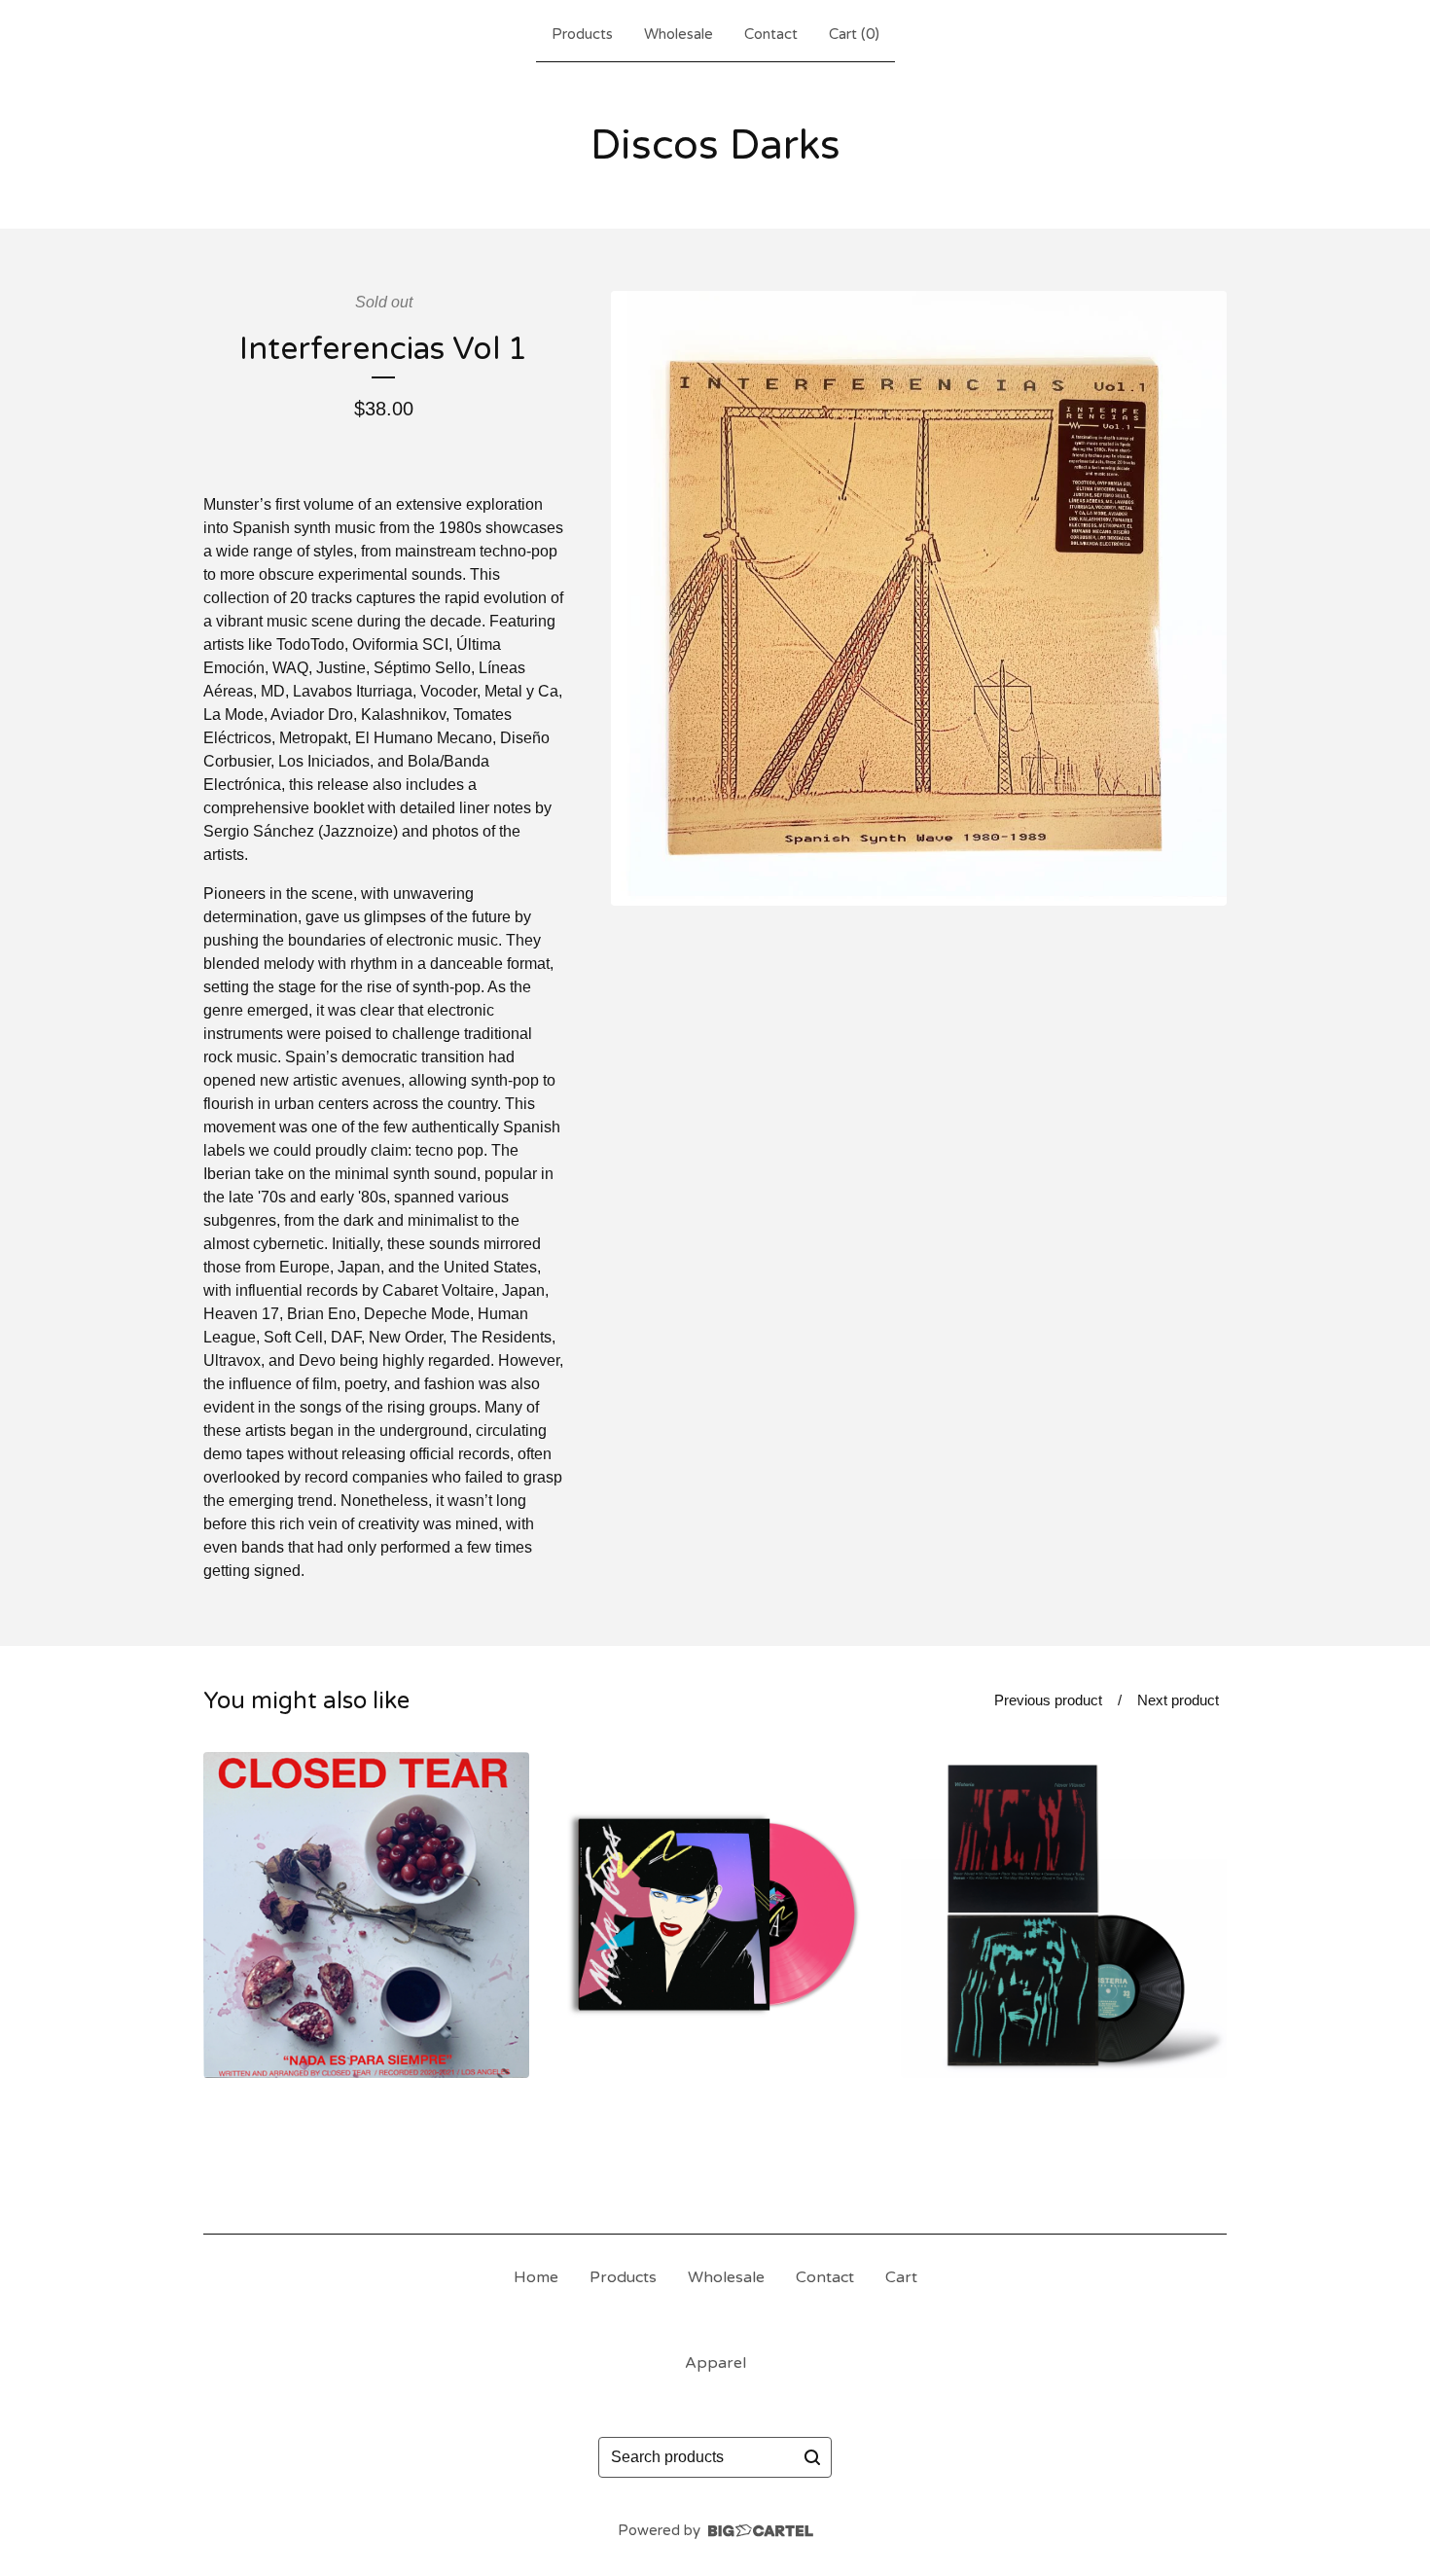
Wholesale (679, 34)
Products (582, 34)
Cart (901, 2277)
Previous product (1048, 1700)
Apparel (715, 2363)
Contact (771, 34)
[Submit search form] (812, 2457)
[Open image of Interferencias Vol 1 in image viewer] (919, 599)
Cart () (854, 34)
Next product (1178, 1700)
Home (536, 2277)
